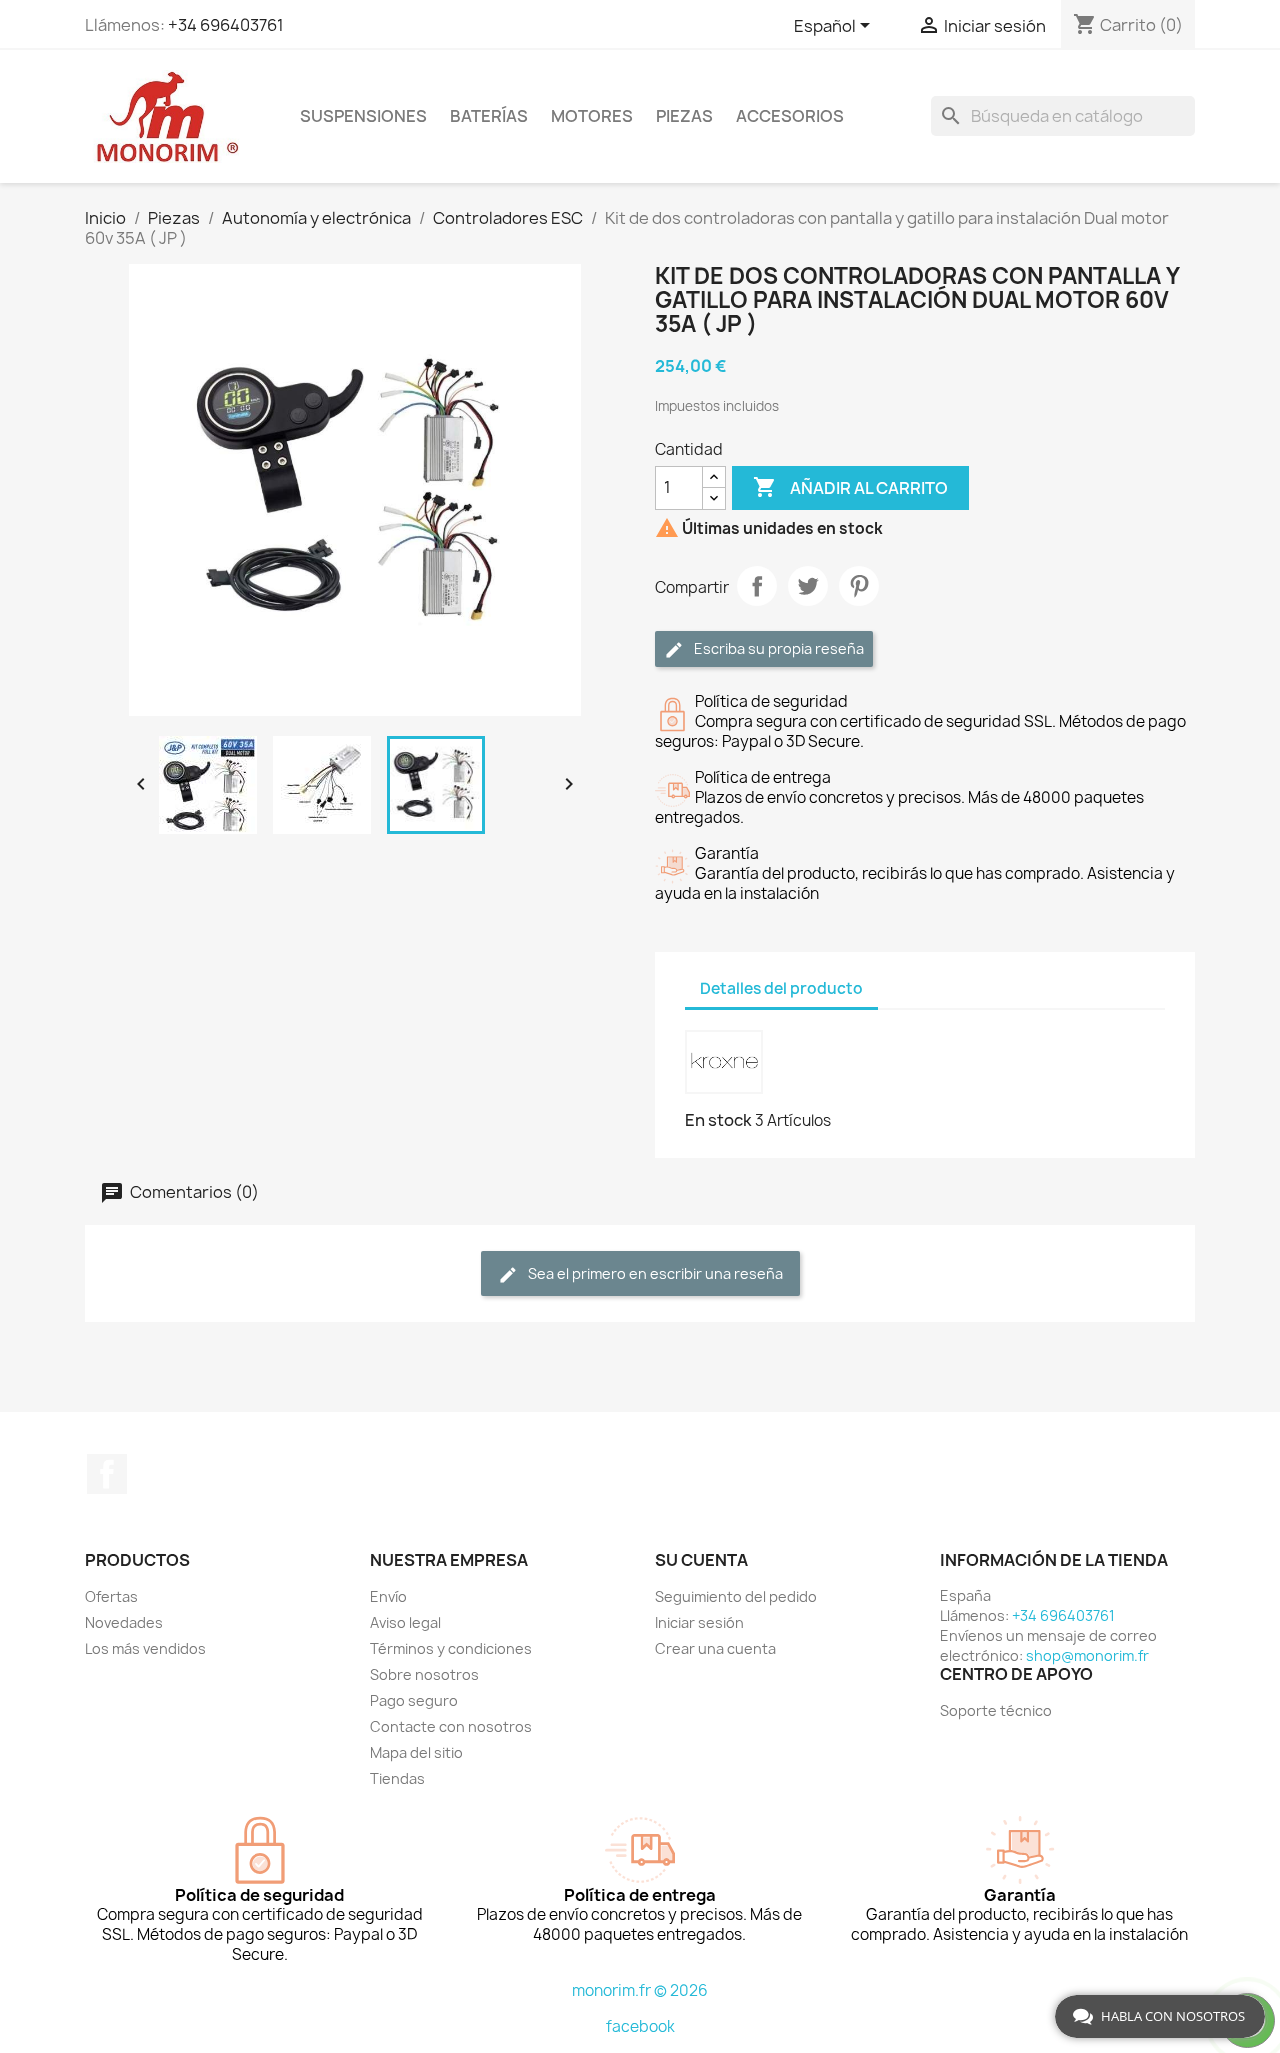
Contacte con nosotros (451, 1726)
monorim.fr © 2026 (640, 1990)
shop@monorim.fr (1087, 1655)
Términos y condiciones (451, 1648)
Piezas (684, 116)
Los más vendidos (145, 1648)
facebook (640, 2026)
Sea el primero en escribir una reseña (654, 1273)
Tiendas (397, 1778)
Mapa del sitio (416, 1752)
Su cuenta (701, 1560)
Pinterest (859, 586)
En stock (718, 1120)
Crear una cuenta (715, 1648)
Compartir (757, 586)
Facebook (107, 1474)
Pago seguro (414, 1700)
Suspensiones (363, 116)
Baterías (489, 116)
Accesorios (790, 116)
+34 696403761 (226, 25)
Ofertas (111, 1596)
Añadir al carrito (850, 487)
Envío (388, 1596)
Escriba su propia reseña (777, 648)
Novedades (124, 1622)
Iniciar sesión (699, 1622)
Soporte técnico (996, 1710)
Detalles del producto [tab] (781, 988)
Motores (592, 116)
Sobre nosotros (424, 1674)
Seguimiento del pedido (736, 1596)
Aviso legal (405, 1622)
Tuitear (808, 586)
